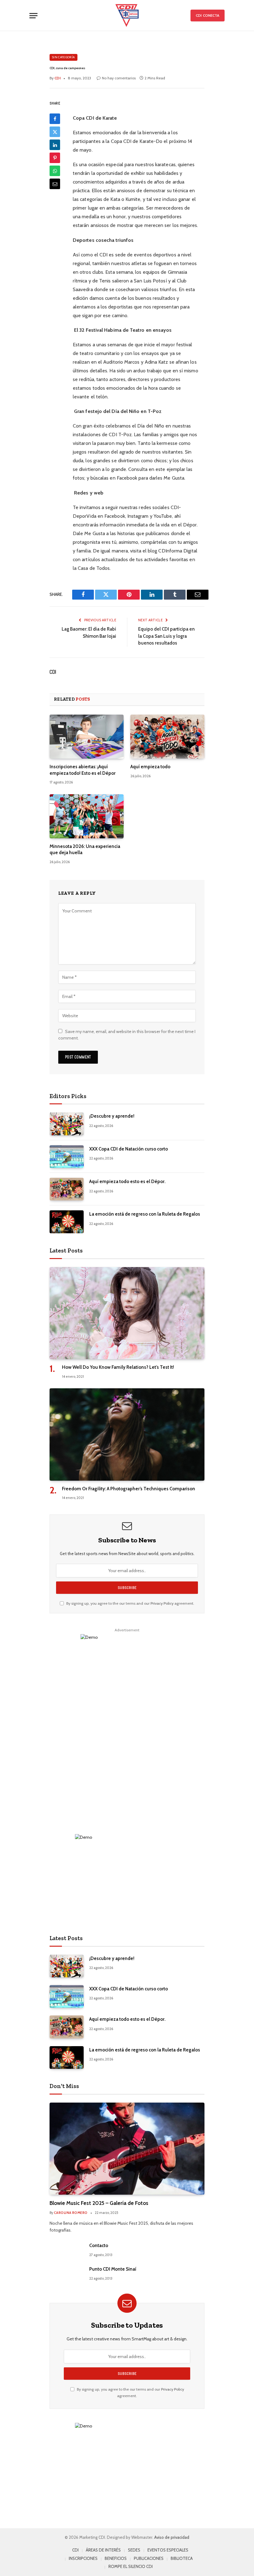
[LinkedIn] (55, 145)
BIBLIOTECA (182, 2558)
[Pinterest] (55, 158)
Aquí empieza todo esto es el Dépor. (127, 1182)
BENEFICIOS (116, 2558)
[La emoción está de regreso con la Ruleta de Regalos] (67, 1222)
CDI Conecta (208, 15)
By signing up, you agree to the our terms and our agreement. (130, 1603)
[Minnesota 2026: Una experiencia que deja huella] (87, 816)
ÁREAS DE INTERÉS (103, 2550)
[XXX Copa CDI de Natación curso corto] (67, 1157)
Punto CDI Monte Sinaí (113, 2269)
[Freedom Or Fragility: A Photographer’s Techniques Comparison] (127, 1434)
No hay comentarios (119, 78)
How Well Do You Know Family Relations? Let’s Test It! (118, 1367)
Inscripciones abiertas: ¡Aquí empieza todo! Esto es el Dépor (83, 770)
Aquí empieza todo (150, 767)
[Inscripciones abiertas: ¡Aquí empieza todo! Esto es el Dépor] (87, 737)
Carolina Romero (71, 2213)
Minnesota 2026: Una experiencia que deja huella (85, 849)
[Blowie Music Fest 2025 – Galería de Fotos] (127, 2149)
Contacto (99, 2246)
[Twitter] (55, 132)
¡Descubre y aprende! (112, 1116)
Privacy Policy (162, 1603)
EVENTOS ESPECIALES (168, 2550)
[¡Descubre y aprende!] (67, 1124)
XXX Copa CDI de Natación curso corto (129, 1149)
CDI (53, 672)
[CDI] (127, 16)
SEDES (134, 2550)
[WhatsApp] (55, 171)
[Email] (55, 184)
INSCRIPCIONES (83, 2558)
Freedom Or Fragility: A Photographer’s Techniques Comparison (129, 1489)
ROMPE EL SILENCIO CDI (131, 2566)
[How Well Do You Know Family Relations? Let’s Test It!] (127, 1313)
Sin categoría (63, 57)
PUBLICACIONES (149, 2558)
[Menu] (33, 16)
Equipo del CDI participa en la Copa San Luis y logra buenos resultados (166, 636)
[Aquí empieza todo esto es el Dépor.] (67, 1189)
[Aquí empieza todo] (167, 737)
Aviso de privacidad (172, 2537)
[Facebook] (55, 119)
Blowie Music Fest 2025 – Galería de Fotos (99, 2203)
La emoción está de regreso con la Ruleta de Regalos (145, 1214)
